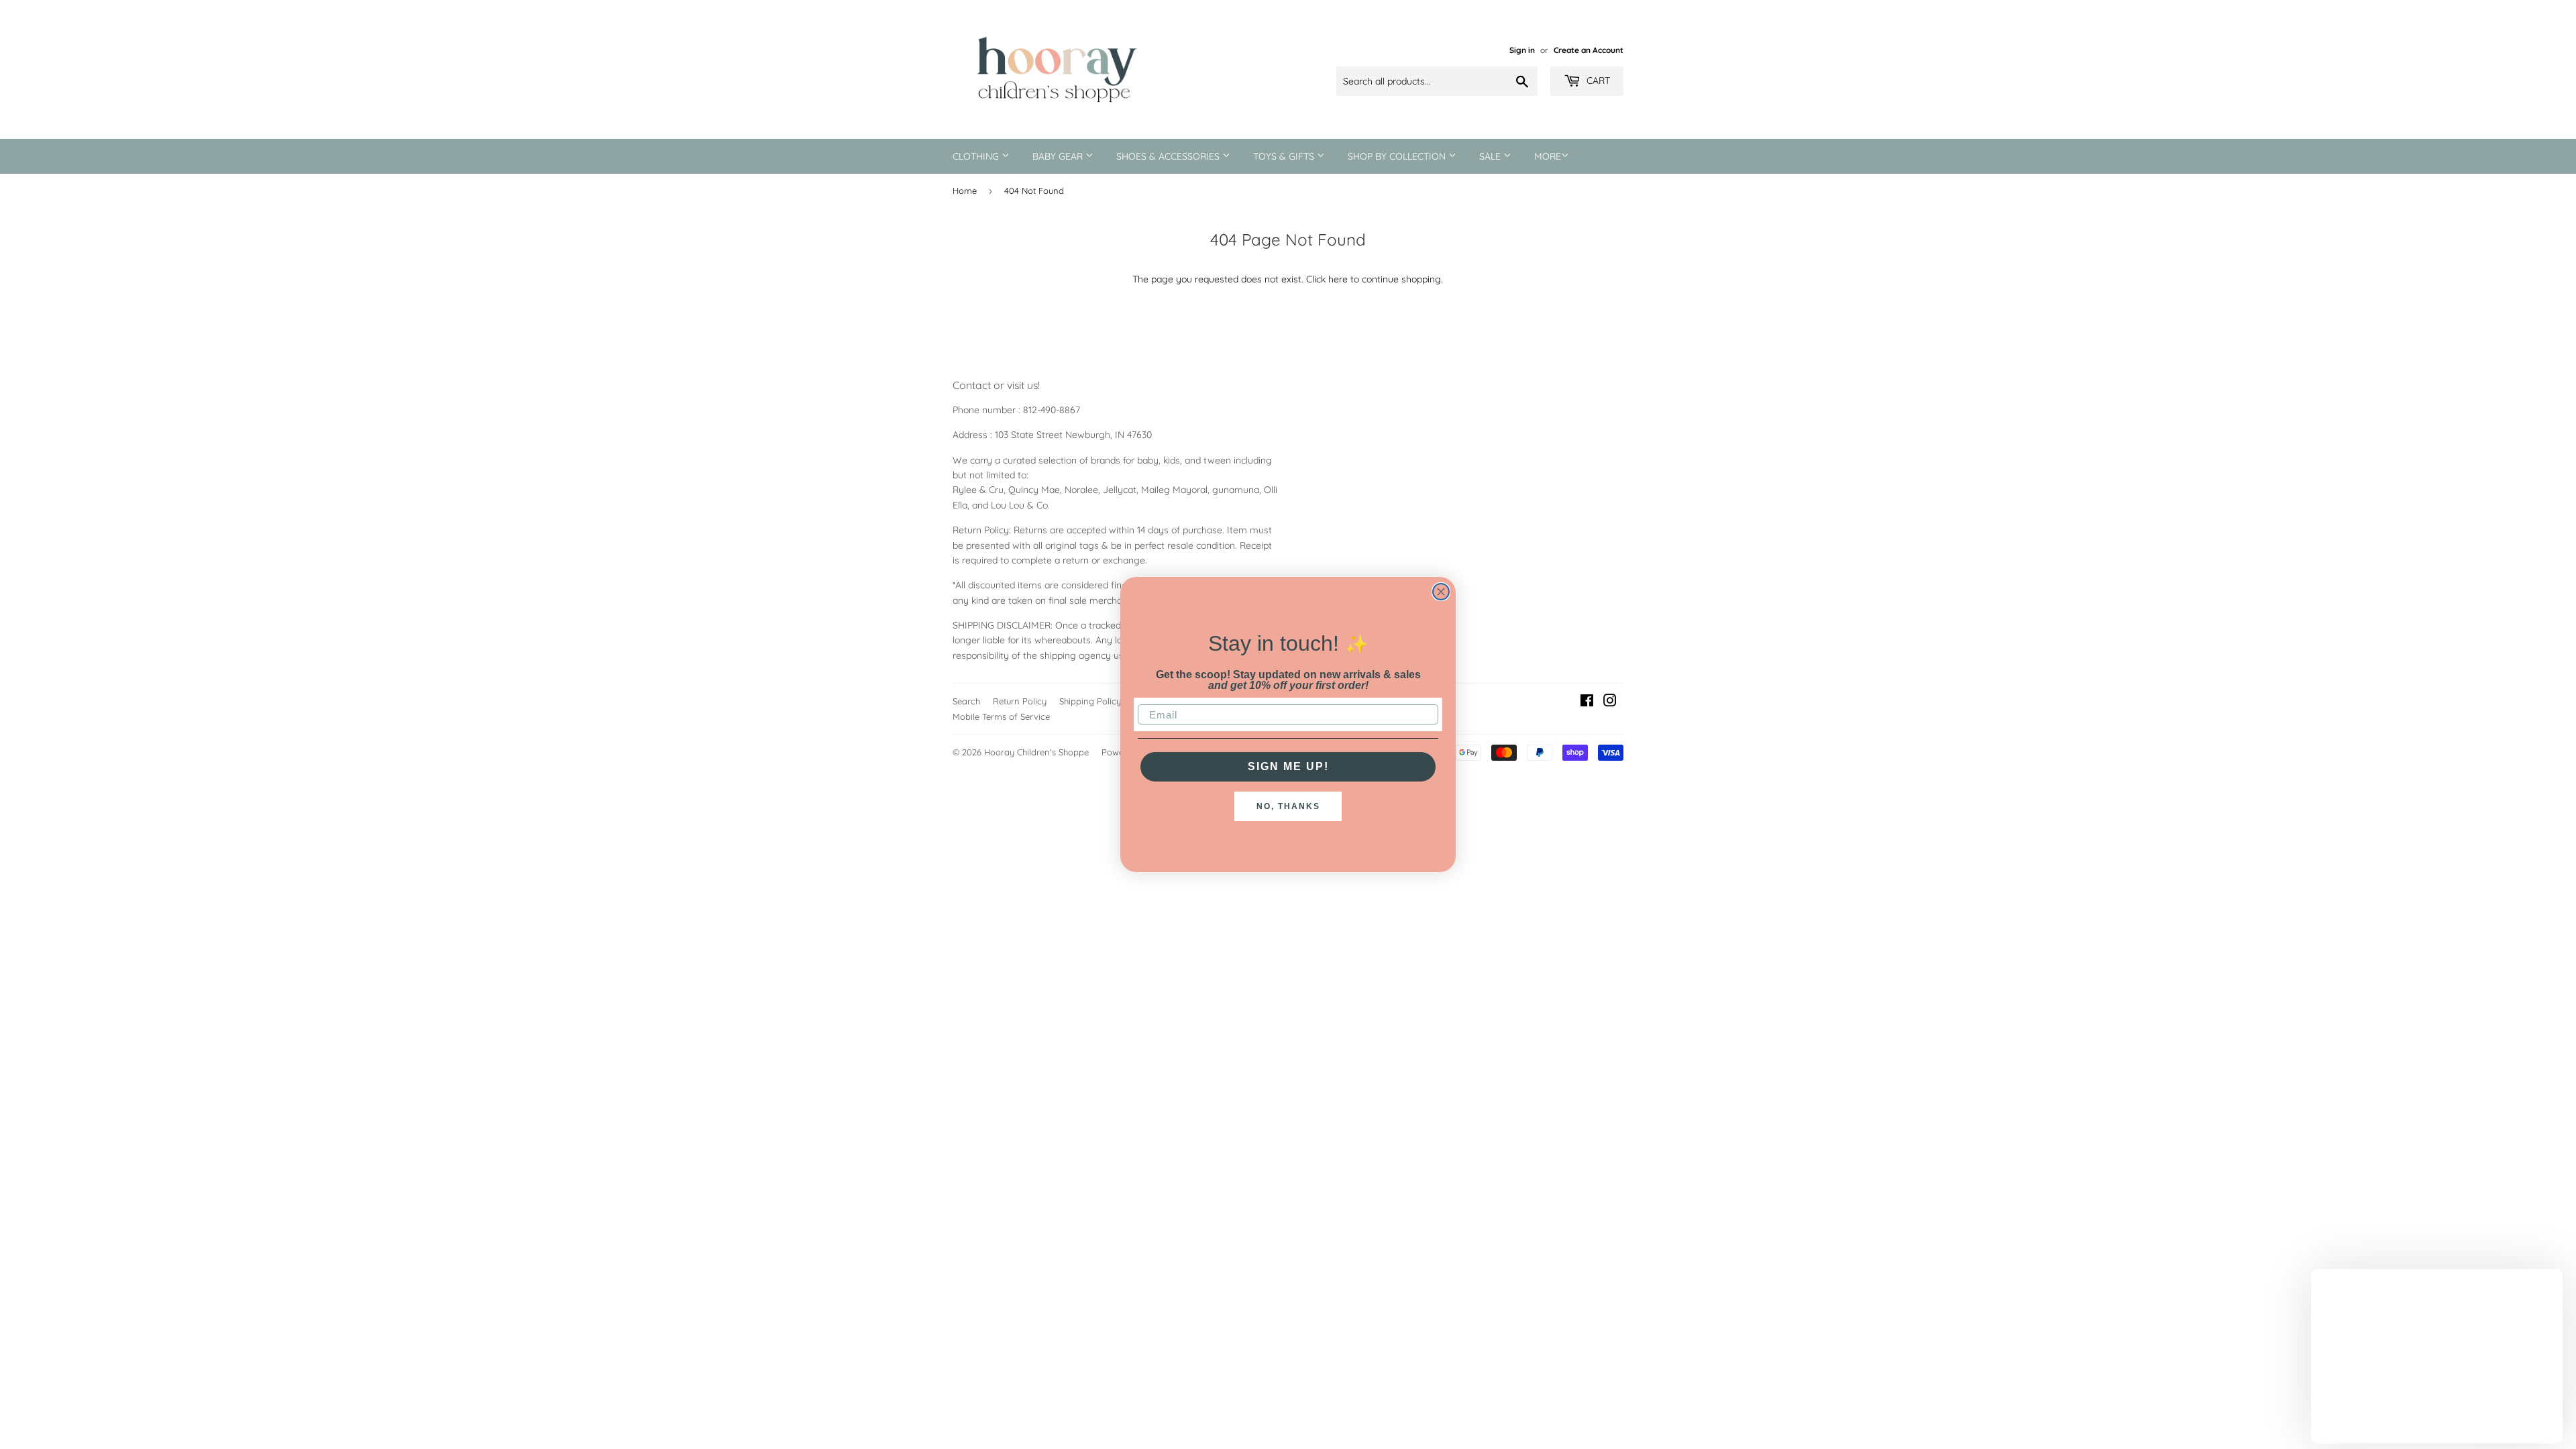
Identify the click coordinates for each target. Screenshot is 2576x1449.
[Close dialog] (1441, 592)
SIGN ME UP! (1288, 766)
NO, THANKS (1288, 806)
